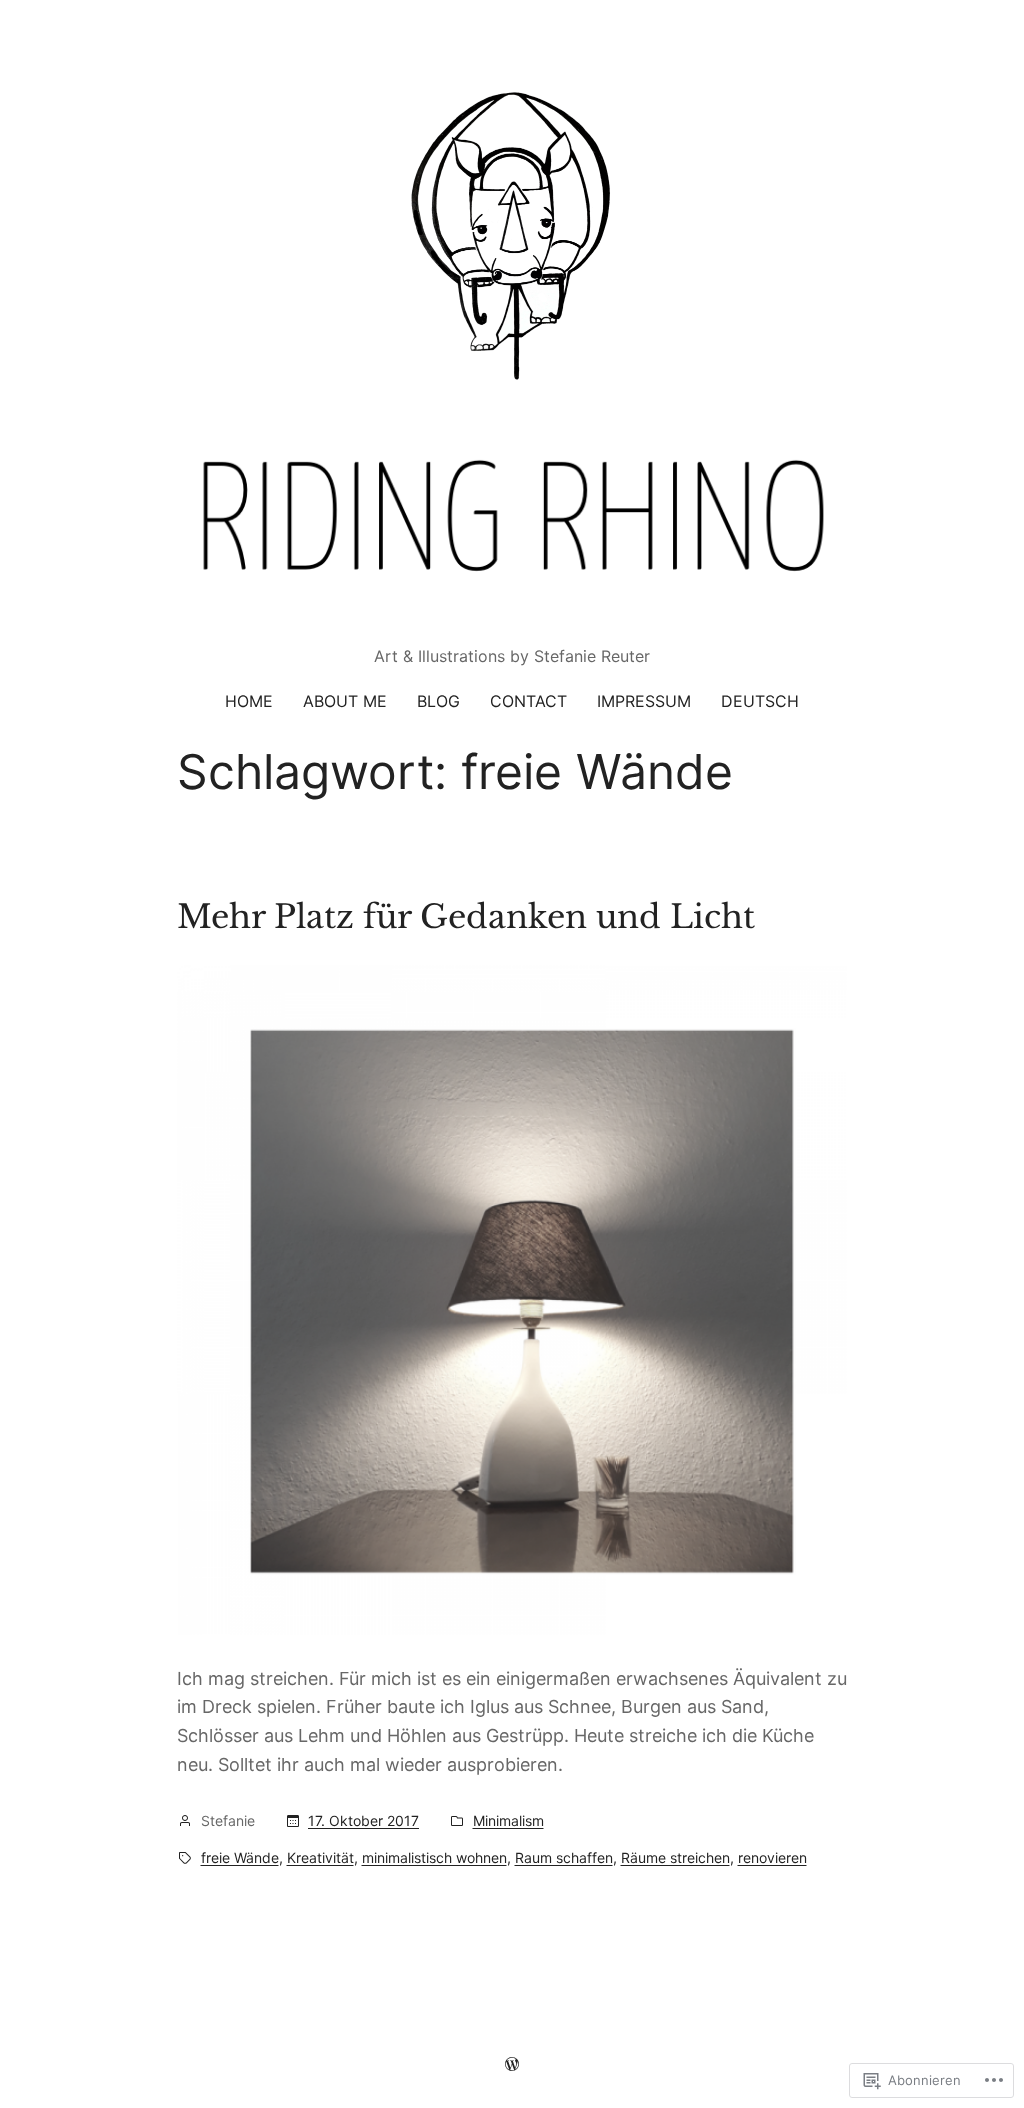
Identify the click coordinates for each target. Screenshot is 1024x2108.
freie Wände (240, 1857)
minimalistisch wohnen (434, 1857)
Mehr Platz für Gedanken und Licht (466, 917)
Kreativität (320, 1857)
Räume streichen (675, 1857)
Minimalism (508, 1820)
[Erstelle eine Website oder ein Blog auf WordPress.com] (512, 2063)
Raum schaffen (564, 1857)
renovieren (772, 1857)
